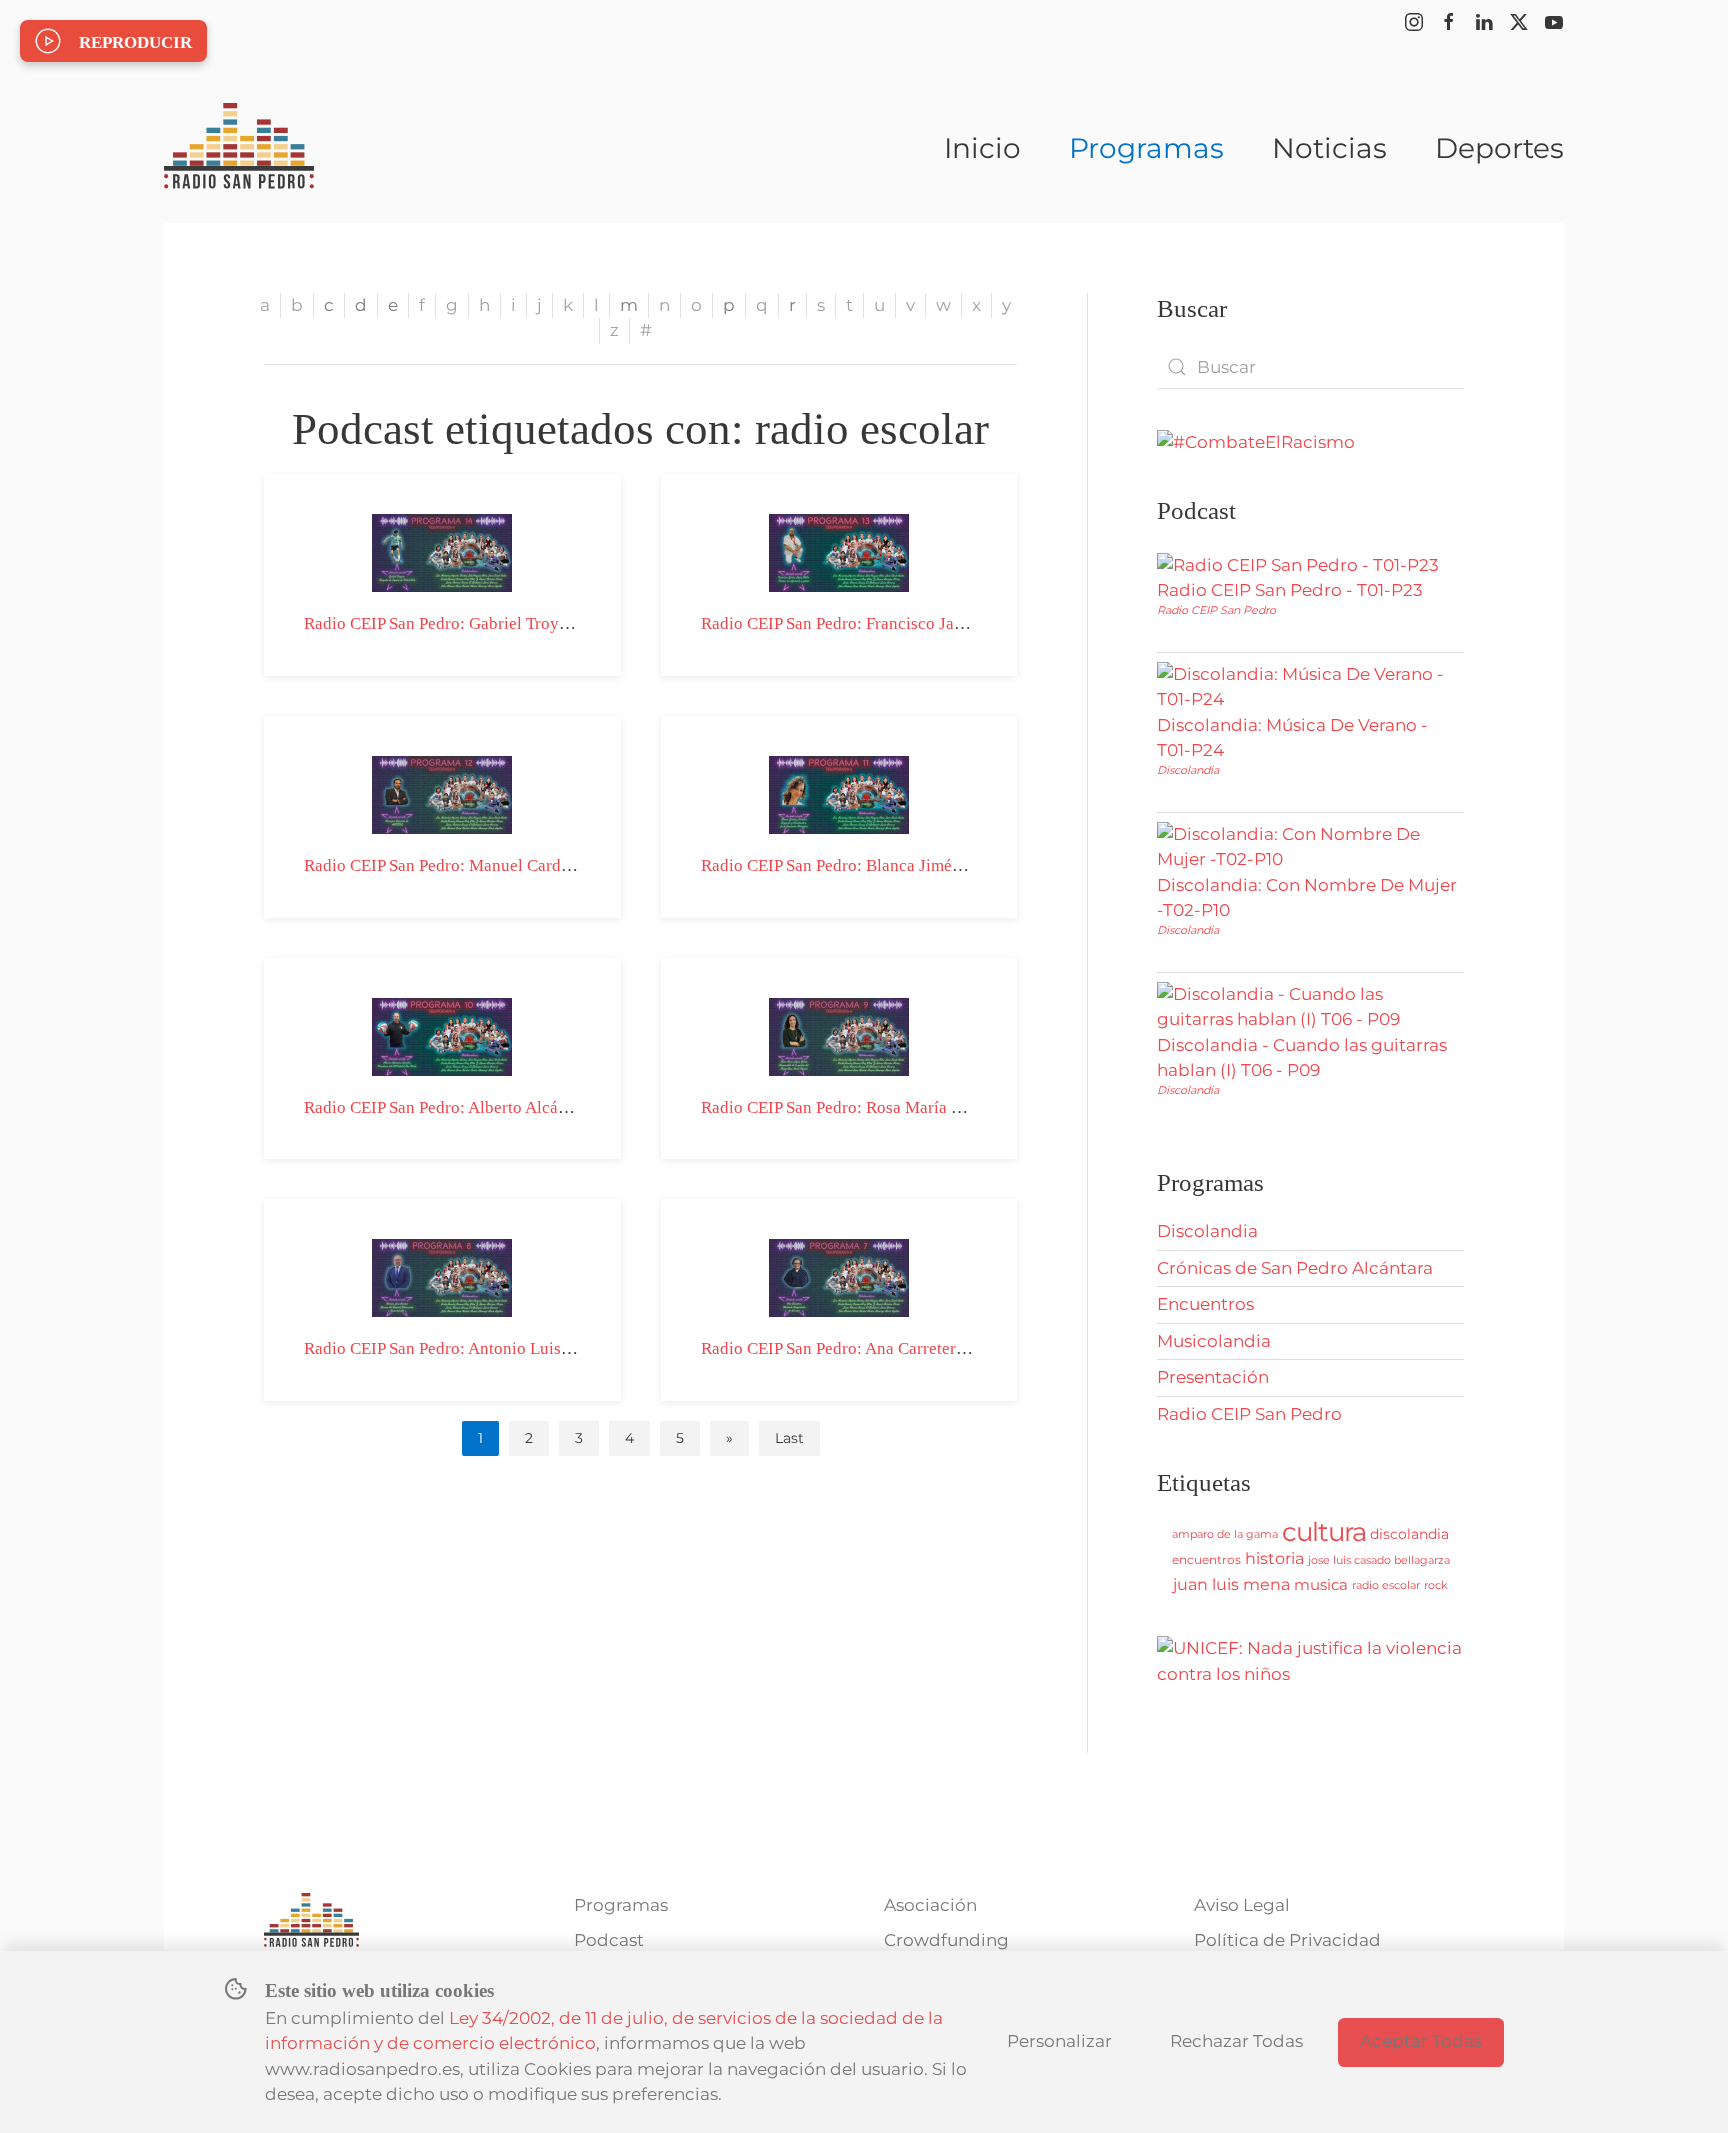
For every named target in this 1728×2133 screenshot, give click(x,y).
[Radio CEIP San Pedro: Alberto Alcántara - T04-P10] (442, 1035)
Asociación (930, 1905)
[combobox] (1310, 367)
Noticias (1329, 148)
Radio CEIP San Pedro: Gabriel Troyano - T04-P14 (482, 623)
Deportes (1499, 148)
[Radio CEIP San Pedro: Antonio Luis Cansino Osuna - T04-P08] (442, 1277)
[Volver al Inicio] (239, 148)
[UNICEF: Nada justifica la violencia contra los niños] (1310, 1660)
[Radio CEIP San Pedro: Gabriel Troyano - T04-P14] (442, 551)
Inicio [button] (982, 148)
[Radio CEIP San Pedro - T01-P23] (1298, 564)
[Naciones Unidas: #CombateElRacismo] (1256, 441)
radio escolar (1386, 1585)
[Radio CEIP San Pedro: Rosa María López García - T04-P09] (839, 1035)
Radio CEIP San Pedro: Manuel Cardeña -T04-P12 (480, 865)
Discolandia (1188, 770)
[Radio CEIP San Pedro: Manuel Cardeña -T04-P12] (442, 793)
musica (1321, 1584)
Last (789, 1438)
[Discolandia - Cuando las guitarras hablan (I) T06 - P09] (1305, 1006)
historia (1274, 1558)
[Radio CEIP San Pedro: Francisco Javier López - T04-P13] (839, 551)
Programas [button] (1146, 148)
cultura (1324, 1532)
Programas (621, 1905)
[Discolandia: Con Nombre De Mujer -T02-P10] (1305, 846)
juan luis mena (1231, 1584)
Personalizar (1059, 2041)
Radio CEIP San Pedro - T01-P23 (1290, 590)
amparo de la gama (1225, 1534)
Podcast (609, 1940)
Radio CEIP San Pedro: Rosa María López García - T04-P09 (911, 1107)
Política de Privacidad (1287, 1940)
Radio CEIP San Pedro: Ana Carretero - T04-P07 (870, 1348)
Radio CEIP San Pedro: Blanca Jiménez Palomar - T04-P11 (907, 865)
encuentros (1206, 1559)
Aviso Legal (1242, 1905)
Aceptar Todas (1421, 2041)
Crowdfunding (946, 1940)
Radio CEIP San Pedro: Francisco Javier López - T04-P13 (903, 623)
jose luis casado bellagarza (1379, 1560)
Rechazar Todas (1236, 2041)
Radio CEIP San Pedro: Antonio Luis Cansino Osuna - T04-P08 (525, 1348)
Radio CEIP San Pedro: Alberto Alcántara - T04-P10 (486, 1107)
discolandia (1409, 1534)
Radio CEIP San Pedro (1216, 610)
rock (1436, 1585)
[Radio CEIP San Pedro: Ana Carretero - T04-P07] (839, 1277)
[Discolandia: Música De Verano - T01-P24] (1305, 686)
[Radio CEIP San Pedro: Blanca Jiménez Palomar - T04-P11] (839, 793)
